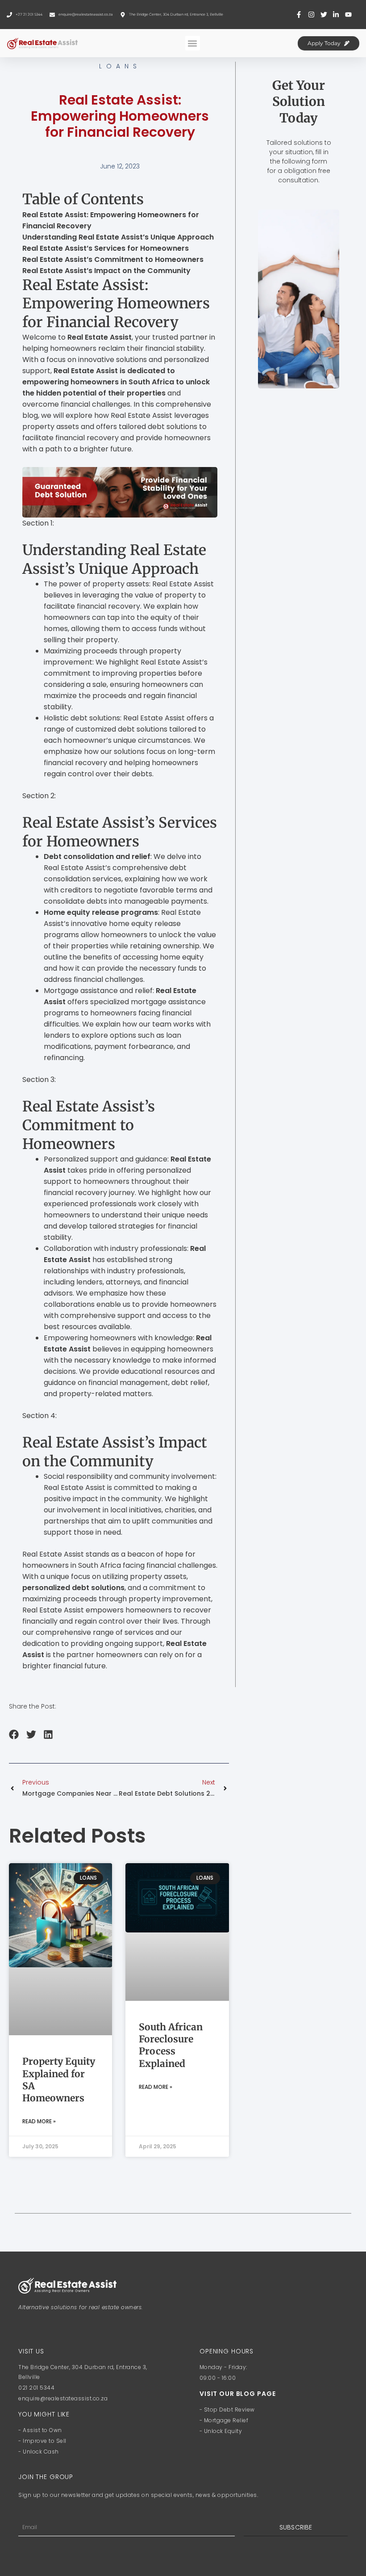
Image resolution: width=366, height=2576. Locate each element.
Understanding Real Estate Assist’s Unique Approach (118, 237)
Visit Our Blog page (238, 2394)
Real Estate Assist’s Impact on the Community (106, 271)
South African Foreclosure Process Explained (171, 2045)
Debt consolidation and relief (97, 857)
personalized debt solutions (73, 1588)
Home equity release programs (101, 912)
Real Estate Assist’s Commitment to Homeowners (113, 259)
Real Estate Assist (100, 337)
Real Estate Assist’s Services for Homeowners (106, 248)
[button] (193, 43)
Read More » (39, 2121)
